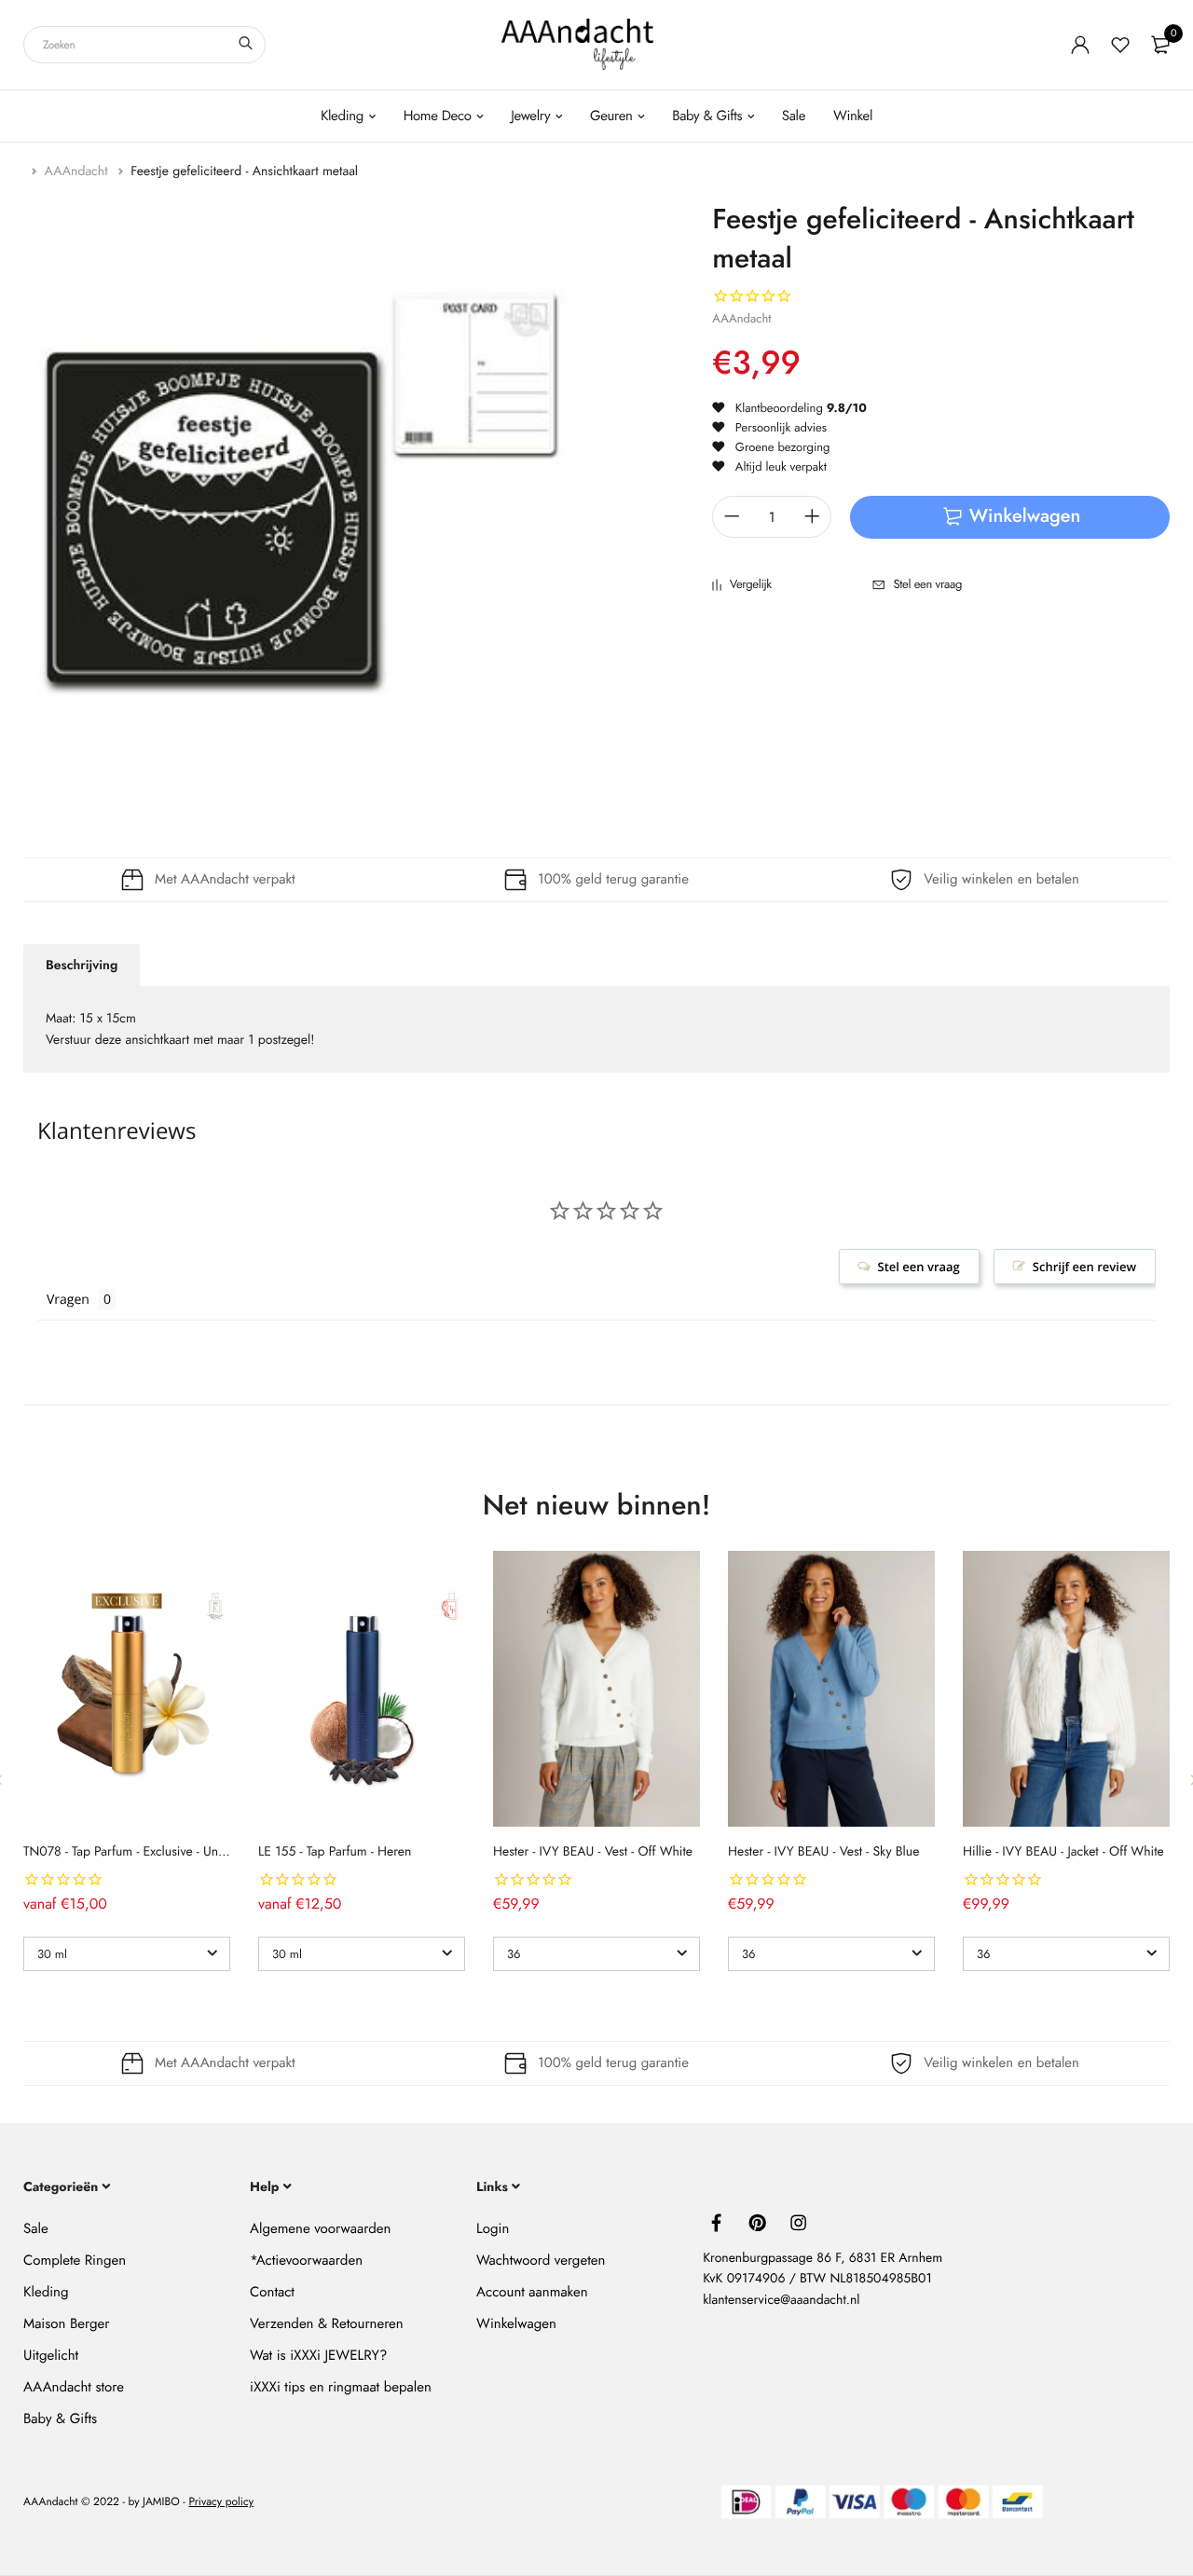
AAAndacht (78, 171)
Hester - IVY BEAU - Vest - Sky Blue (823, 1852)
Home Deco (438, 116)
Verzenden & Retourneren (327, 2323)
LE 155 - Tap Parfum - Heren (335, 1852)
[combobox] (144, 45)
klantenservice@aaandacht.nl (781, 2300)
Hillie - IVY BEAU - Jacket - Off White (1063, 1852)
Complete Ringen (75, 2260)
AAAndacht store (74, 2387)
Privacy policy (221, 2501)
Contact (272, 2292)
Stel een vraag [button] (919, 1267)
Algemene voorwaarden (320, 2228)
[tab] (82, 966)
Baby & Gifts (707, 116)
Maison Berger (66, 2323)
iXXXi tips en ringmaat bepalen (341, 2387)
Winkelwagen (516, 2323)
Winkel (853, 116)
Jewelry (530, 116)
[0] (1160, 45)
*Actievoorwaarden (306, 2260)
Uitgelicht (51, 2355)
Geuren (611, 116)
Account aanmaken (532, 2292)
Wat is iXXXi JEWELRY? (318, 2355)
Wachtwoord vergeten (541, 2260)
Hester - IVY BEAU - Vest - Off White (593, 1852)
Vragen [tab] (68, 1300)
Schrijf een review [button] (1084, 1267)
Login (493, 2228)
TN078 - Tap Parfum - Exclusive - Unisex (131, 1852)
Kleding (342, 116)
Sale (794, 116)
